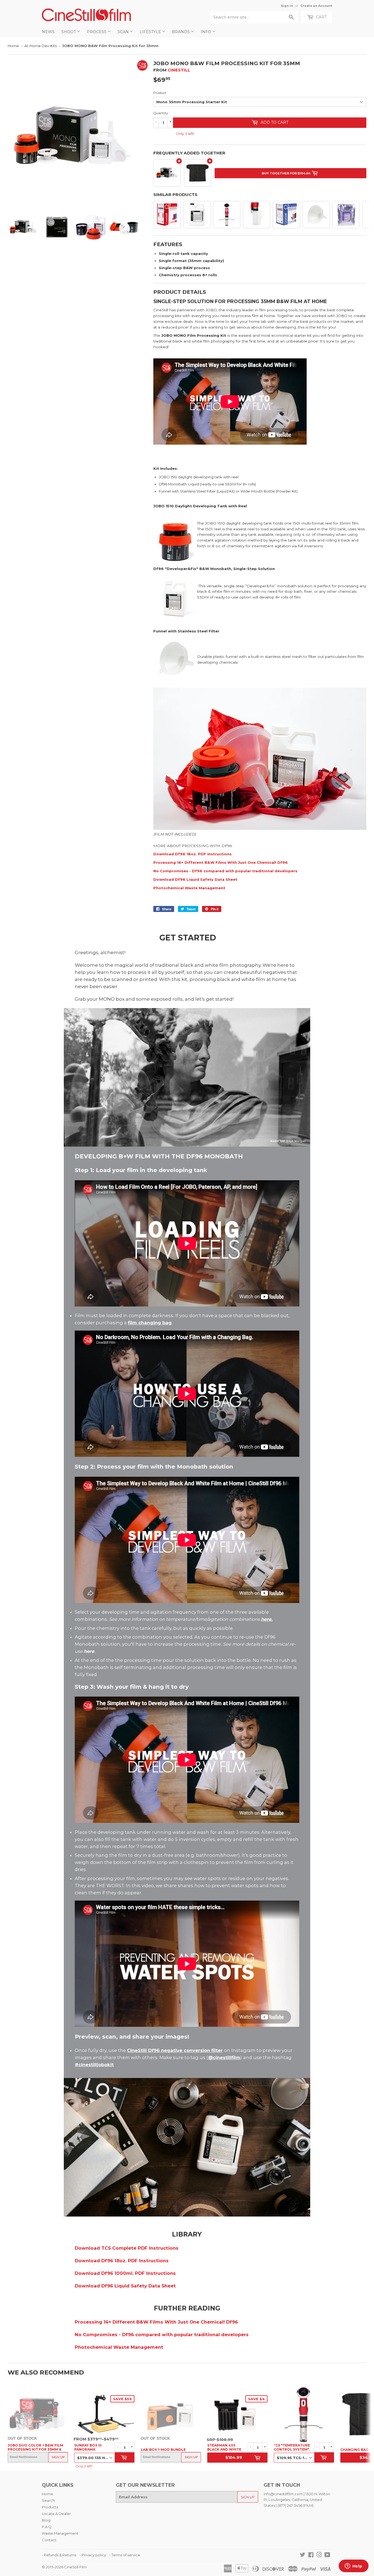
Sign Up (58, 2457)
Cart (321, 17)
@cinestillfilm (224, 2057)
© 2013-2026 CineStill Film (64, 2567)
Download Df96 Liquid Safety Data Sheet (195, 879)
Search (48, 2500)
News (48, 32)
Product (160, 93)
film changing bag (150, 1323)
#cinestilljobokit (94, 2065)
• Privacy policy (93, 2555)
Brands (181, 32)
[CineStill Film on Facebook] (311, 2555)
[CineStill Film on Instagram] (319, 2555)
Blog (46, 2520)
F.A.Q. (47, 2527)
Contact (49, 2540)
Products (50, 2507)
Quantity (161, 113)
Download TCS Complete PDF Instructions (127, 2248)
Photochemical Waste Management (189, 888)
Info (206, 32)
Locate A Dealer (56, 2514)
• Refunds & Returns (59, 2555)
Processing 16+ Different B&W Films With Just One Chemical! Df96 (221, 862)
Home (13, 46)
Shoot (69, 32)
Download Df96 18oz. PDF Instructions (192, 854)
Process (97, 32)
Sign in (287, 6)
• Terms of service (125, 2555)
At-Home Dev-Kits (41, 46)
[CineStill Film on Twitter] (303, 2555)
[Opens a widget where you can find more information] (353, 2566)
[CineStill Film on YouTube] (327, 2555)
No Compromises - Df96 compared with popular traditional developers (225, 871)
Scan (124, 32)
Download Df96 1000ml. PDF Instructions (125, 2273)
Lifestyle (151, 32)
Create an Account (316, 6)
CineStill (179, 70)
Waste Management (60, 2533)
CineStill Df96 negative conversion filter (175, 2050)
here (266, 1619)
